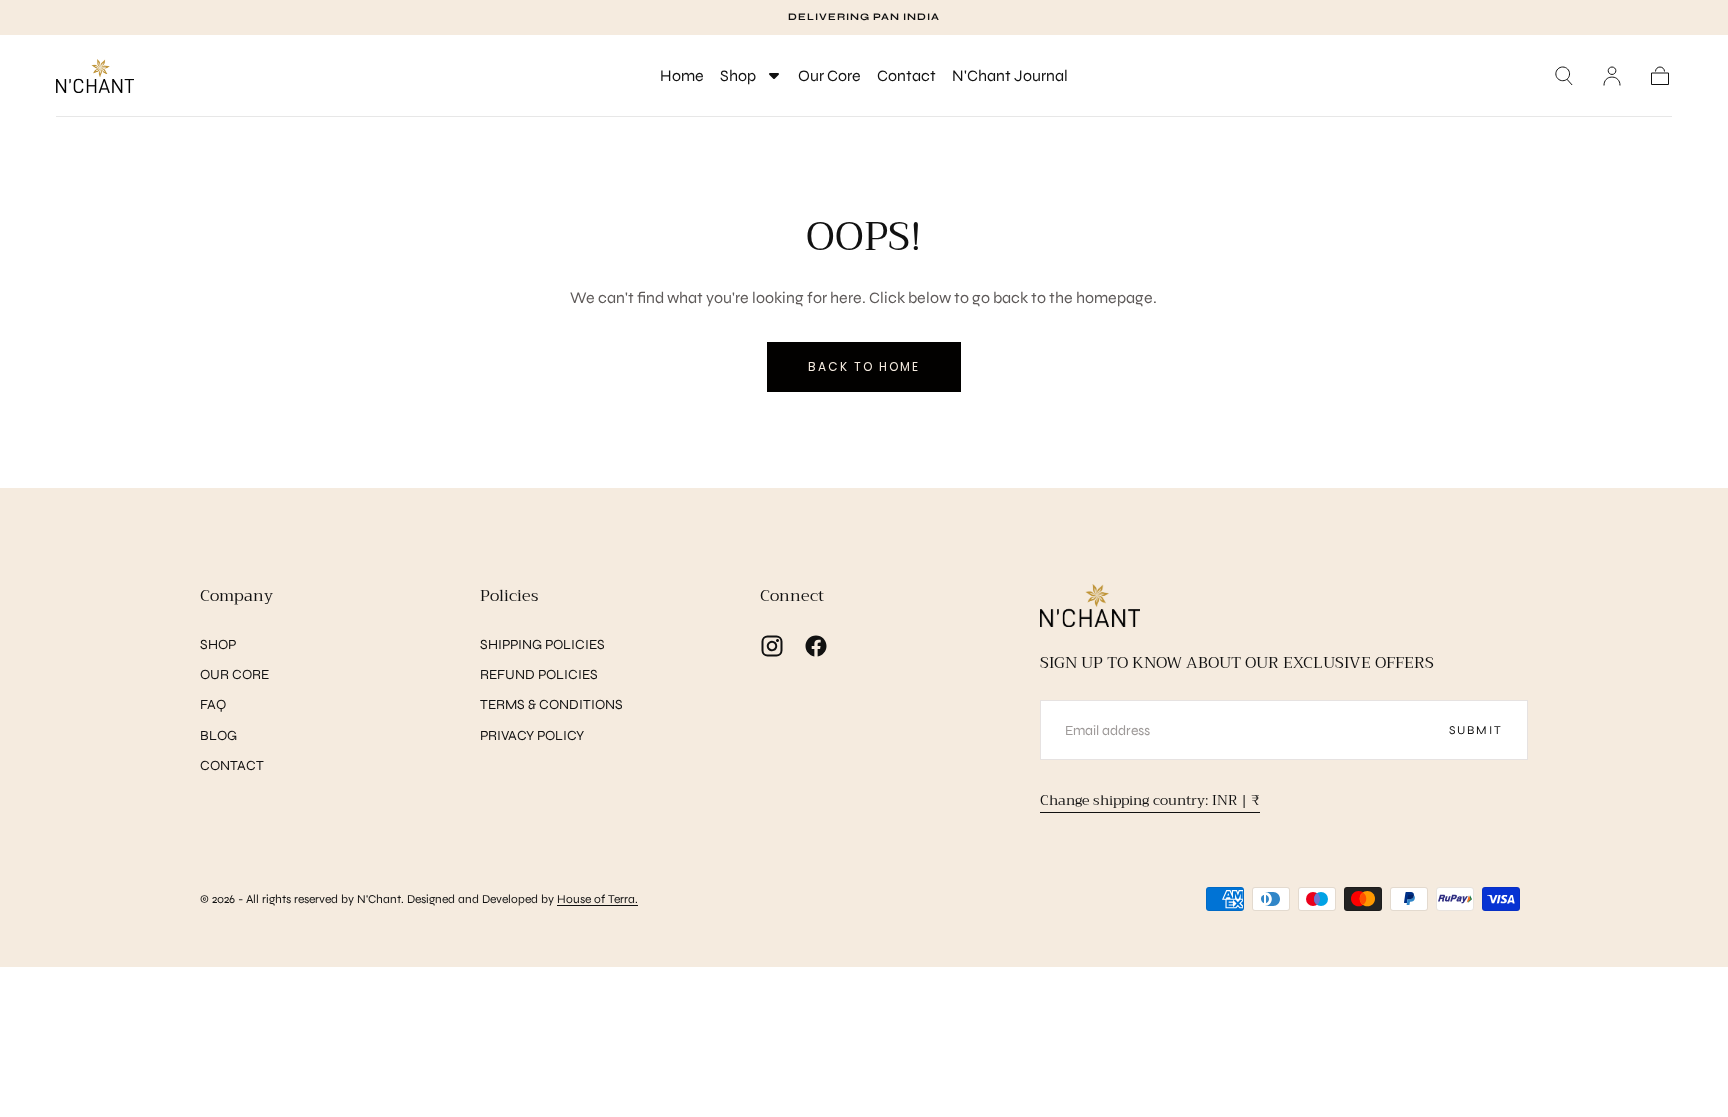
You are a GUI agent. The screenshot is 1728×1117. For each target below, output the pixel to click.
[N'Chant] (1090, 605)
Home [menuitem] (682, 75)
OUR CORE (234, 674)
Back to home (864, 366)
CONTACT (232, 765)
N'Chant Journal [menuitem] (1010, 75)
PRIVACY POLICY (532, 735)
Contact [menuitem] (906, 75)
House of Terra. (597, 899)
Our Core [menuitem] (829, 75)
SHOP (218, 644)
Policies (509, 596)
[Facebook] (816, 646)
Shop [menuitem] (738, 75)
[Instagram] (772, 646)
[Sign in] (1612, 76)
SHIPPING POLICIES (542, 644)
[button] (1564, 76)
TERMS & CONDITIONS (551, 704)
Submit (1476, 730)
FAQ (213, 704)
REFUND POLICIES (539, 674)
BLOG (218, 735)
